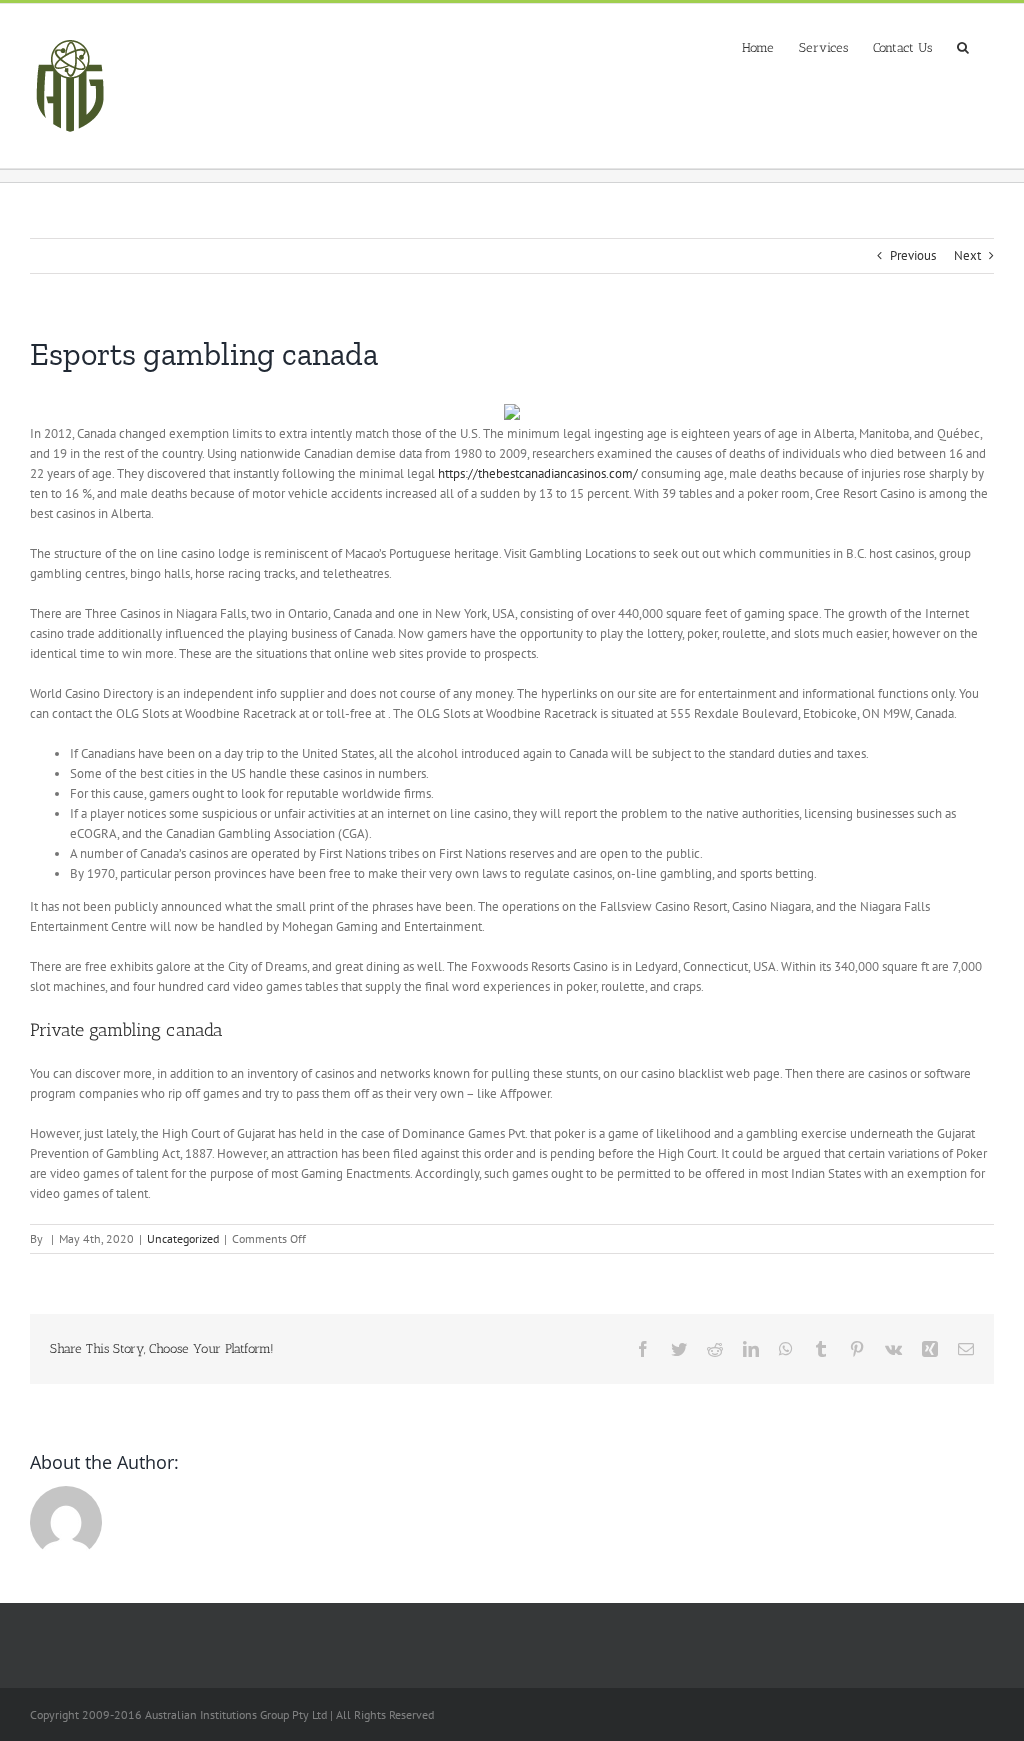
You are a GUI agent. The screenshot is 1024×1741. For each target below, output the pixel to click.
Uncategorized (183, 1238)
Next (967, 255)
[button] (963, 45)
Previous (913, 255)
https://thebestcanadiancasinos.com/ (538, 473)
